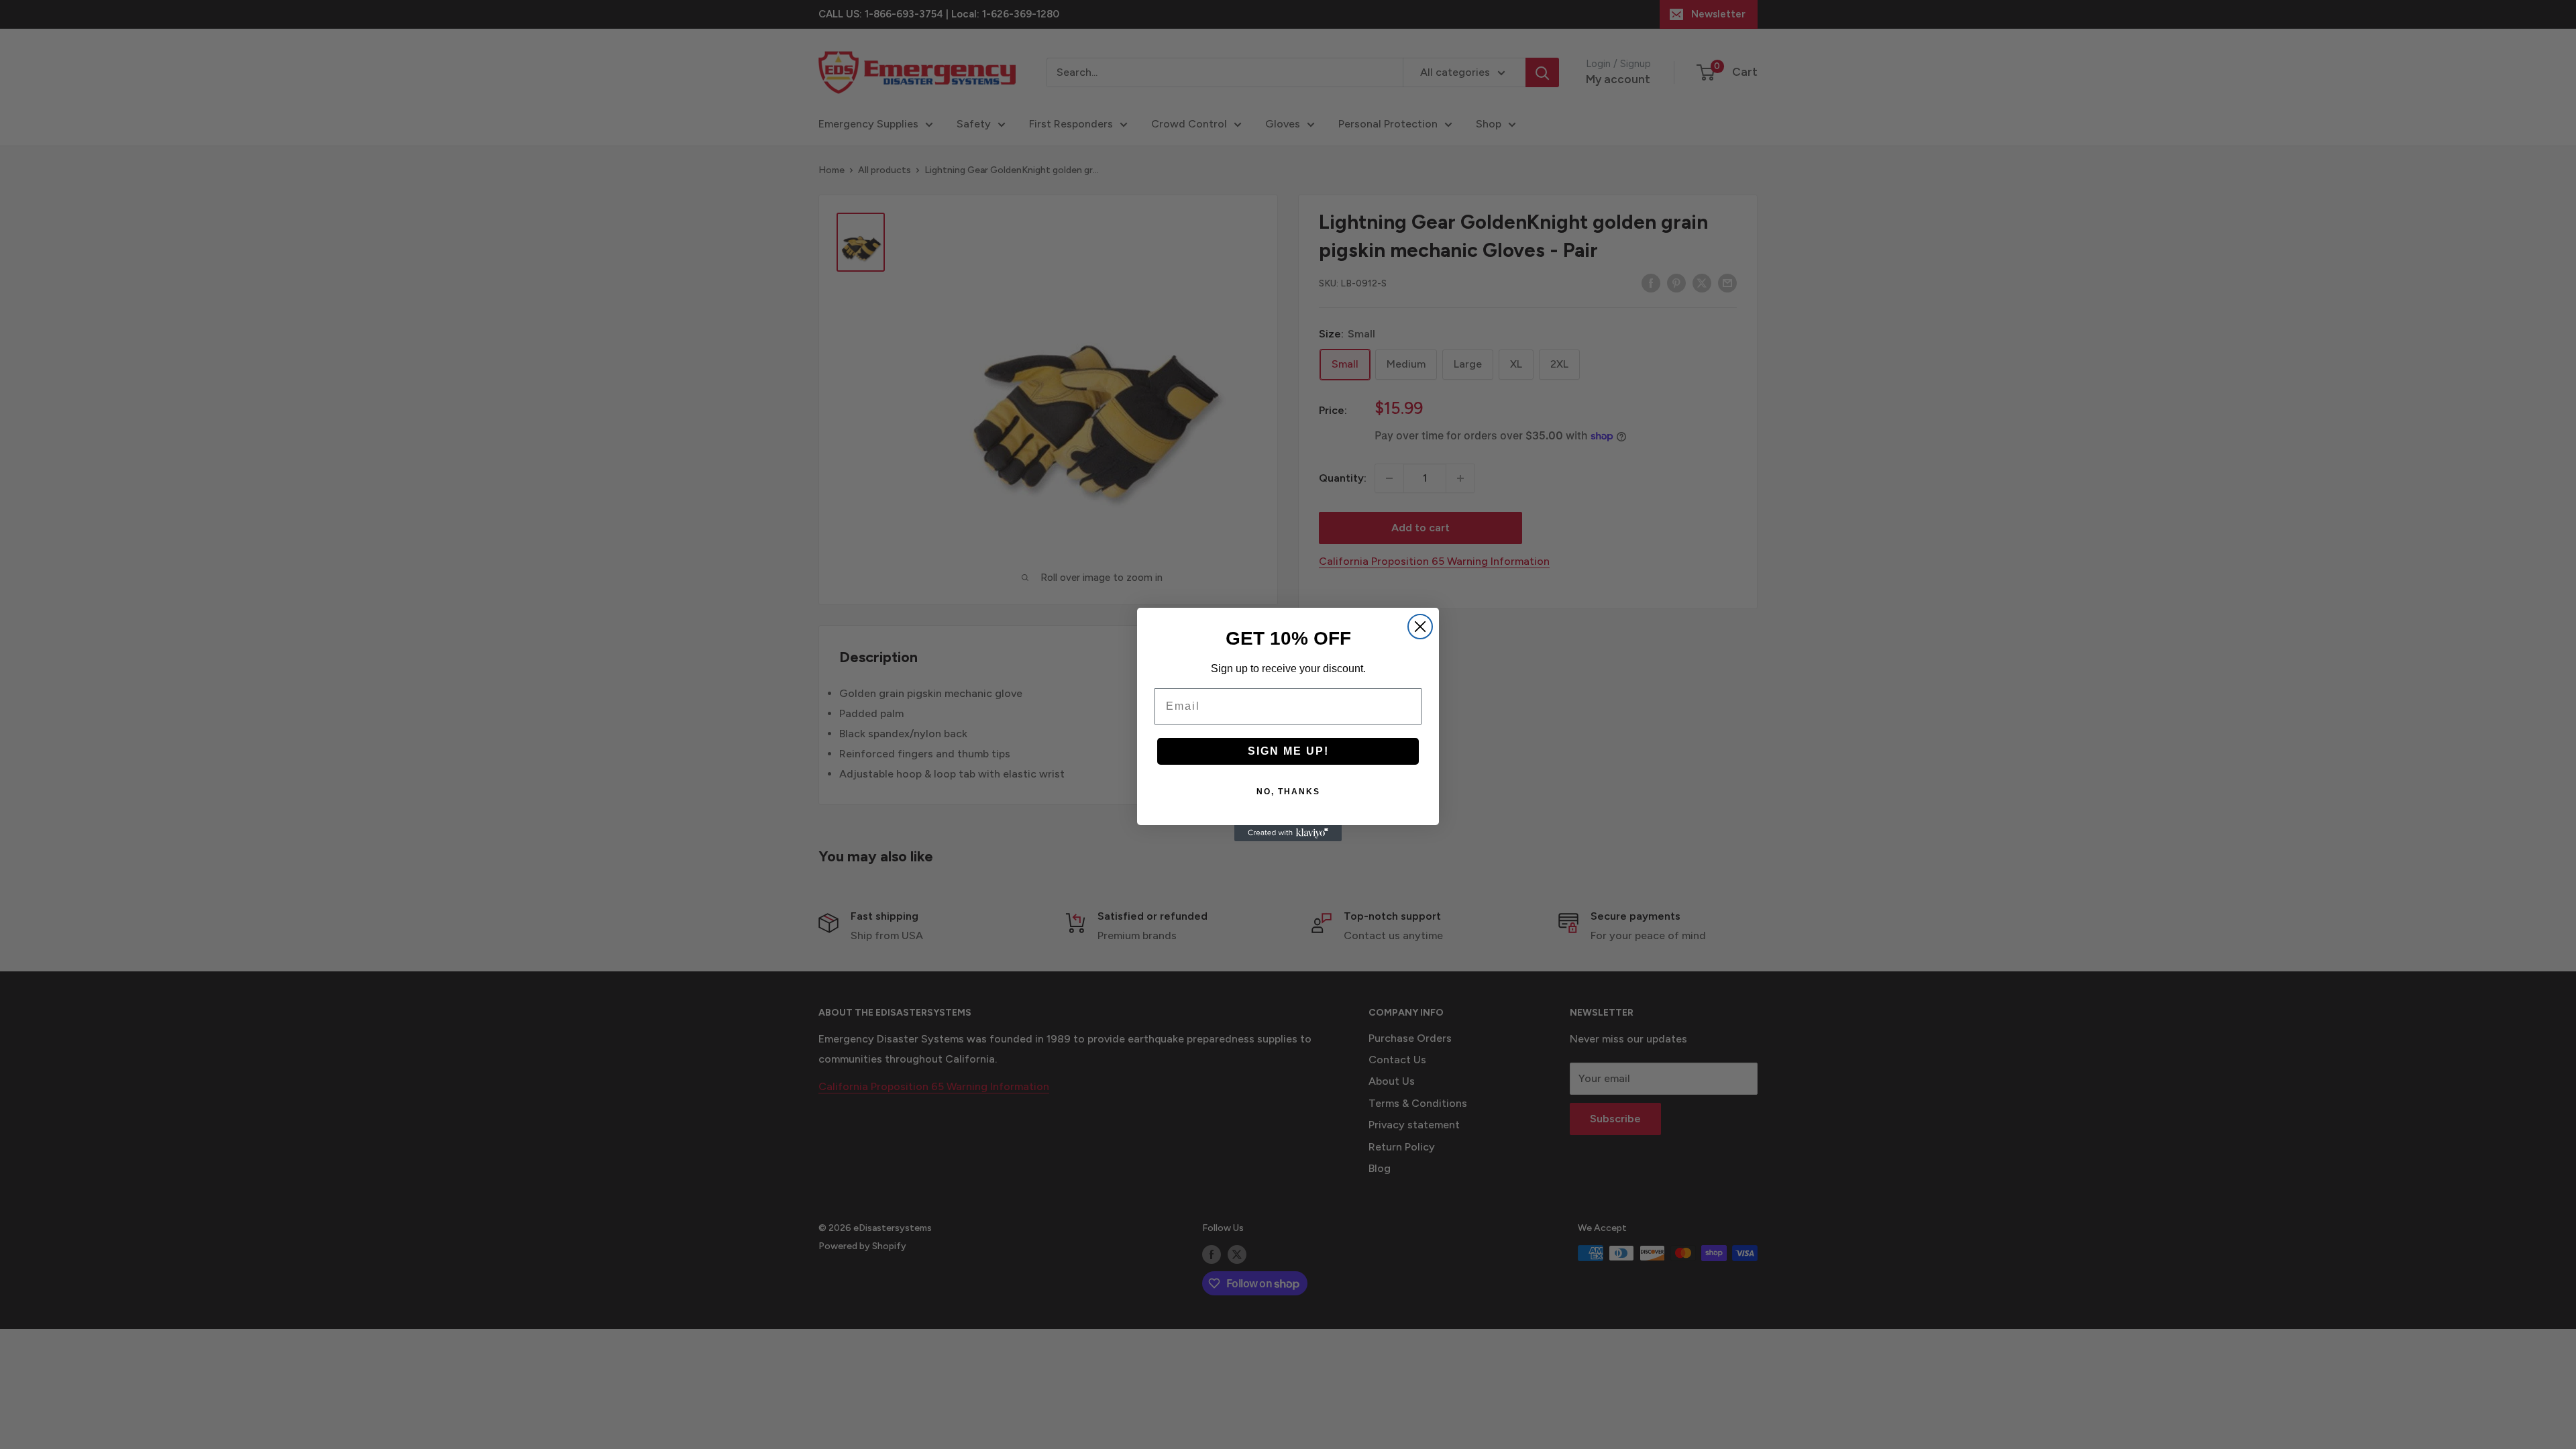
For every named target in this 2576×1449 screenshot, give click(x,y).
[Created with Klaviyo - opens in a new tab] (1288, 833)
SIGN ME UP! (1288, 751)
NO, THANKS (1288, 792)
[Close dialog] (1420, 627)
